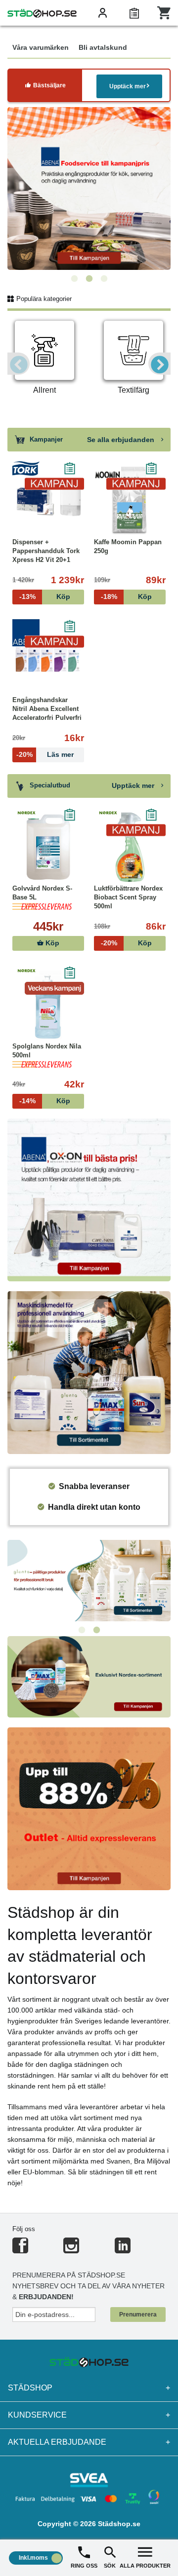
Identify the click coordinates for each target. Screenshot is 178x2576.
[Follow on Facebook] (20, 2250)
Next (159, 364)
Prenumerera (138, 2315)
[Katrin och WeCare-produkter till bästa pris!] (89, 1580)
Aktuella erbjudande (89, 2442)
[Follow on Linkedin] (123, 2250)
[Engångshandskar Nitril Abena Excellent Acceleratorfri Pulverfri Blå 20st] (48, 659)
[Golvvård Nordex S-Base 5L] (48, 847)
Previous (19, 364)
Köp (51, 943)
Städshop (89, 2388)
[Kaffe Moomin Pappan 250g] (130, 501)
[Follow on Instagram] (71, 2250)
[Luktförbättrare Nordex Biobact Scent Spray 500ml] (130, 847)
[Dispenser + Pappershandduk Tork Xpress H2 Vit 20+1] (48, 501)
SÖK (110, 2566)
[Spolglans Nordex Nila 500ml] (48, 1005)
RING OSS (84, 2566)
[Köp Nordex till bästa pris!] (89, 1676)
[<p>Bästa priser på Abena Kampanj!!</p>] (89, 1199)
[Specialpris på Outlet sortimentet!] (89, 1808)
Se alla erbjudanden (122, 440)
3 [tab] (104, 279)
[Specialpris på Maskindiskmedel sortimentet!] (89, 1372)
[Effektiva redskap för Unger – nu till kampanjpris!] (89, 188)
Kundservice (89, 2415)
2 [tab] (89, 279)
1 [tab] (74, 279)
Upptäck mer (128, 86)
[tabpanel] (89, 188)
